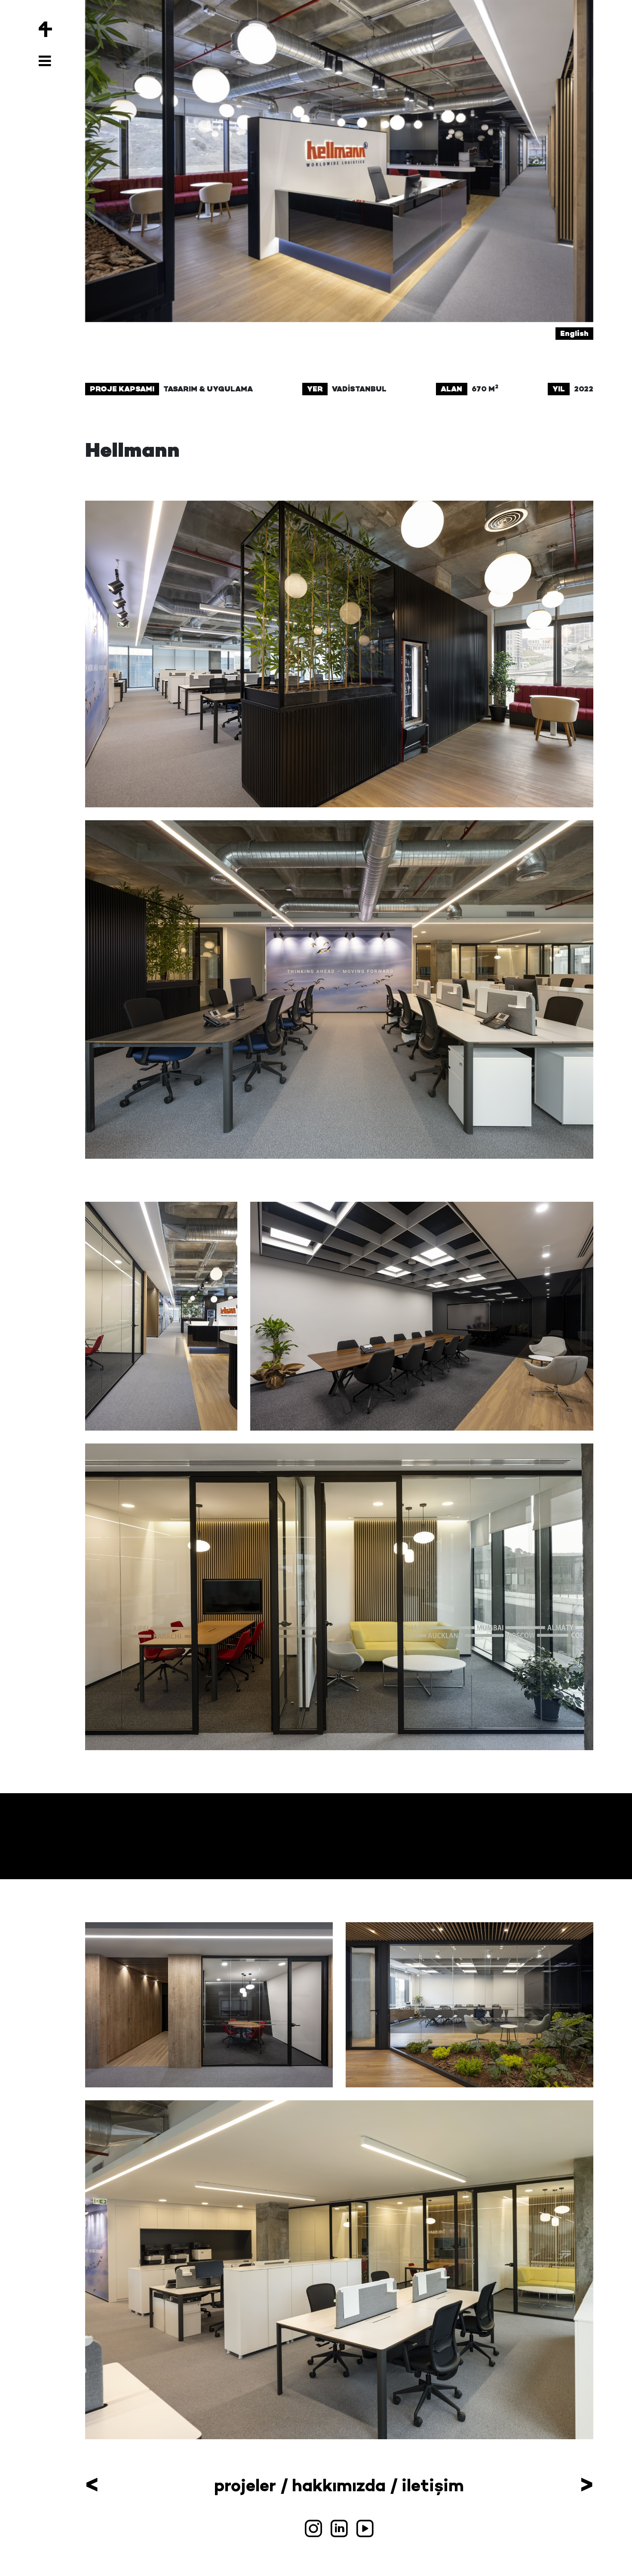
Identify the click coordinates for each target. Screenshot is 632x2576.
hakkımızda (339, 2485)
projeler (245, 2485)
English (574, 333)
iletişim (433, 2485)
